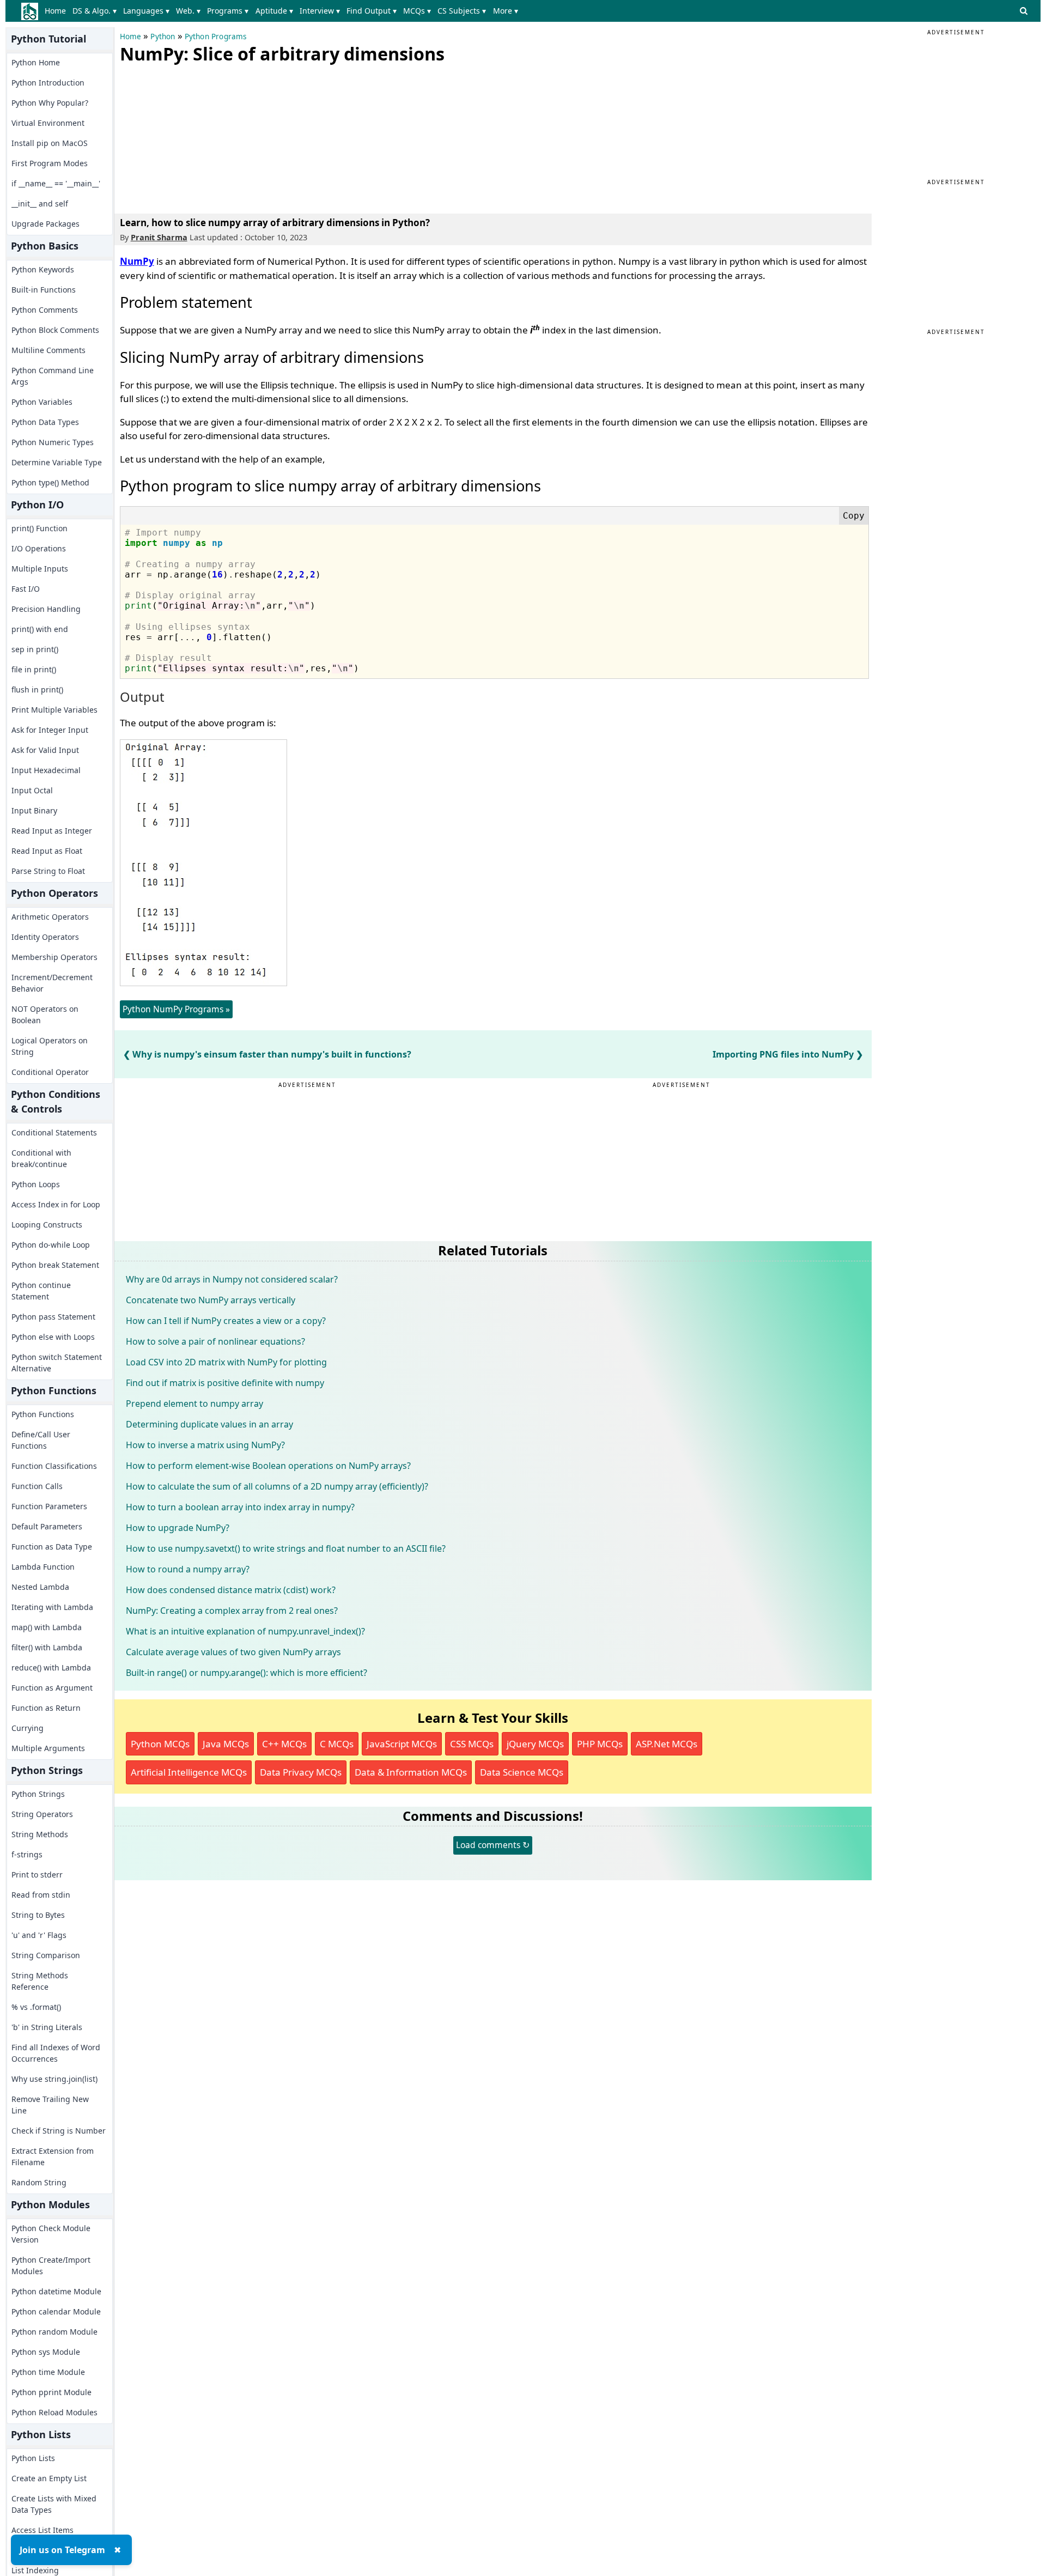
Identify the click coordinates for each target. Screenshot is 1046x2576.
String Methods (40, 1834)
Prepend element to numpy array (194, 1404)
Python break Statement (55, 1265)
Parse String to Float (48, 871)
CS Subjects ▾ (462, 11)
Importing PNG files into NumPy (783, 1054)
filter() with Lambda (47, 1647)
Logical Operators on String (50, 1046)
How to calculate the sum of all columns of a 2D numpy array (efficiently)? (277, 1486)
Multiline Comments (48, 350)
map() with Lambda (47, 1627)
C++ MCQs (284, 1744)
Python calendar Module (56, 2311)
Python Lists (33, 2458)
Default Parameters (47, 1526)
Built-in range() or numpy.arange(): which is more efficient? (247, 1673)
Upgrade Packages (45, 224)
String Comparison (46, 1955)
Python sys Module (46, 2352)
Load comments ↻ (493, 1845)
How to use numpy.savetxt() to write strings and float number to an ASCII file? (286, 1548)
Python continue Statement (41, 1291)
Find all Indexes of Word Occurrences (56, 2053)
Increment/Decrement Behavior (52, 983)
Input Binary (34, 810)
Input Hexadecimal (46, 770)
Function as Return (46, 1708)
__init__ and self (40, 203)
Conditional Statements (54, 1132)
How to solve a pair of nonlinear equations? (215, 1341)
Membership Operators (54, 957)
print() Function (39, 528)
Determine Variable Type (57, 462)
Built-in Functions (44, 290)
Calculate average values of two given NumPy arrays (233, 1652)
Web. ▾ (188, 11)
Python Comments (45, 310)
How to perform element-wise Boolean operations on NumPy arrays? (268, 1466)
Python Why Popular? (50, 103)
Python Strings (38, 1794)
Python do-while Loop (51, 1245)
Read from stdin (41, 1895)
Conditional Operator (50, 1072)
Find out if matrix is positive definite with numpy (225, 1383)
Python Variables (42, 402)
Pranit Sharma (159, 237)
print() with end (40, 629)
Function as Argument (52, 1688)
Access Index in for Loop (56, 1204)
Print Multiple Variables (54, 710)
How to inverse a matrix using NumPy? (205, 1445)
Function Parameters (49, 1506)
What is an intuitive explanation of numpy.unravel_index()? (245, 1631)
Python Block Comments (55, 330)
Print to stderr (37, 1875)
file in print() (34, 669)
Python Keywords (43, 269)
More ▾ (506, 11)
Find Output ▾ (372, 11)
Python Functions (43, 1414)
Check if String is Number (59, 2131)
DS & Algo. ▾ (95, 11)
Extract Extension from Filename (53, 2156)
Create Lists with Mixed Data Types (54, 2504)
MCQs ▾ (417, 11)
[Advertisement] (202, 136)
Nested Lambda (40, 1587)
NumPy (137, 261)
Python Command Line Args (53, 376)
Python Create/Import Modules (51, 2265)
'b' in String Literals (47, 2027)
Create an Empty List (49, 2478)
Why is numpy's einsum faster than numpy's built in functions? (272, 1054)
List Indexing (35, 2570)
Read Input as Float (47, 851)
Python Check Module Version (51, 2234)
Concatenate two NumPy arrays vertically (211, 1300)
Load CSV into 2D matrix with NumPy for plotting (226, 1362)
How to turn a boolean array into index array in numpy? (240, 1507)
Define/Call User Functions (41, 1440)
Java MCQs (226, 1744)
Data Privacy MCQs (301, 1772)
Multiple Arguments (48, 1748)
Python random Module (54, 2332)
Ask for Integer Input (50, 730)
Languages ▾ (146, 11)
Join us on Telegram (62, 2550)
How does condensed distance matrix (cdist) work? (231, 1590)
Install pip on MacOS (50, 143)
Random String (39, 2182)
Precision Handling (46, 609)
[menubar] (284, 11)
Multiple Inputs (40, 569)
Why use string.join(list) (54, 2079)
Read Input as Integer (52, 831)
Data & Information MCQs (411, 1772)
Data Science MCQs (522, 1772)
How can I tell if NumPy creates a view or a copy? (226, 1321)
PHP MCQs (600, 1744)
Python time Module (48, 2372)
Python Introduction (48, 83)
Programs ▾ (228, 11)
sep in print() (35, 649)
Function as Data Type (52, 1547)
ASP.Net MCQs (667, 1744)
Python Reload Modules (54, 2412)
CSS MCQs (472, 1744)
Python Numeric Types (53, 442)
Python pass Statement (53, 1317)
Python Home (36, 62)
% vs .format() (36, 2007)
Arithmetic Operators (50, 917)
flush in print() (37, 689)
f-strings (27, 1854)
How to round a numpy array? (188, 1569)
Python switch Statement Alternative (57, 1363)
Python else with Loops (53, 1337)
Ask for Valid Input (45, 750)
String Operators (42, 1814)
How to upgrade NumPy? (178, 1528)
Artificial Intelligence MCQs (189, 1772)
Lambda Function (43, 1567)
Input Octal (32, 790)
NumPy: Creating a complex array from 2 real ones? (232, 1611)
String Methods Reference (40, 1981)
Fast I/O (26, 589)
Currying (28, 1728)
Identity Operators (45, 937)
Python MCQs (160, 1744)
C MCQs (337, 1744)
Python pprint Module (51, 2392)
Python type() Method (50, 482)
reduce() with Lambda (51, 1667)
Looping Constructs (47, 1225)
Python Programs (216, 37)
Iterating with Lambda (52, 1607)
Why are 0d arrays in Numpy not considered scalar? (232, 1279)
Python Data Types (45, 422)
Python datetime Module (56, 2291)
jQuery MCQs (535, 1744)
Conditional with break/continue (41, 1158)
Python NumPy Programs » (176, 1009)
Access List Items (42, 2530)
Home (55, 11)
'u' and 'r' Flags (39, 1935)
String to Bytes (38, 1915)
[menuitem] (57, 11)
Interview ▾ (320, 11)
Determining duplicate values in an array (209, 1424)
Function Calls (37, 1486)
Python (163, 37)
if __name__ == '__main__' (56, 183)
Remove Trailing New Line (50, 2105)
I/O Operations (39, 548)
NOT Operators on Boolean (45, 1014)
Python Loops (36, 1184)
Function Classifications (54, 1466)
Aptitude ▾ (274, 11)
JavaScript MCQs (402, 1744)
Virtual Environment (48, 123)
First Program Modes (50, 163)
